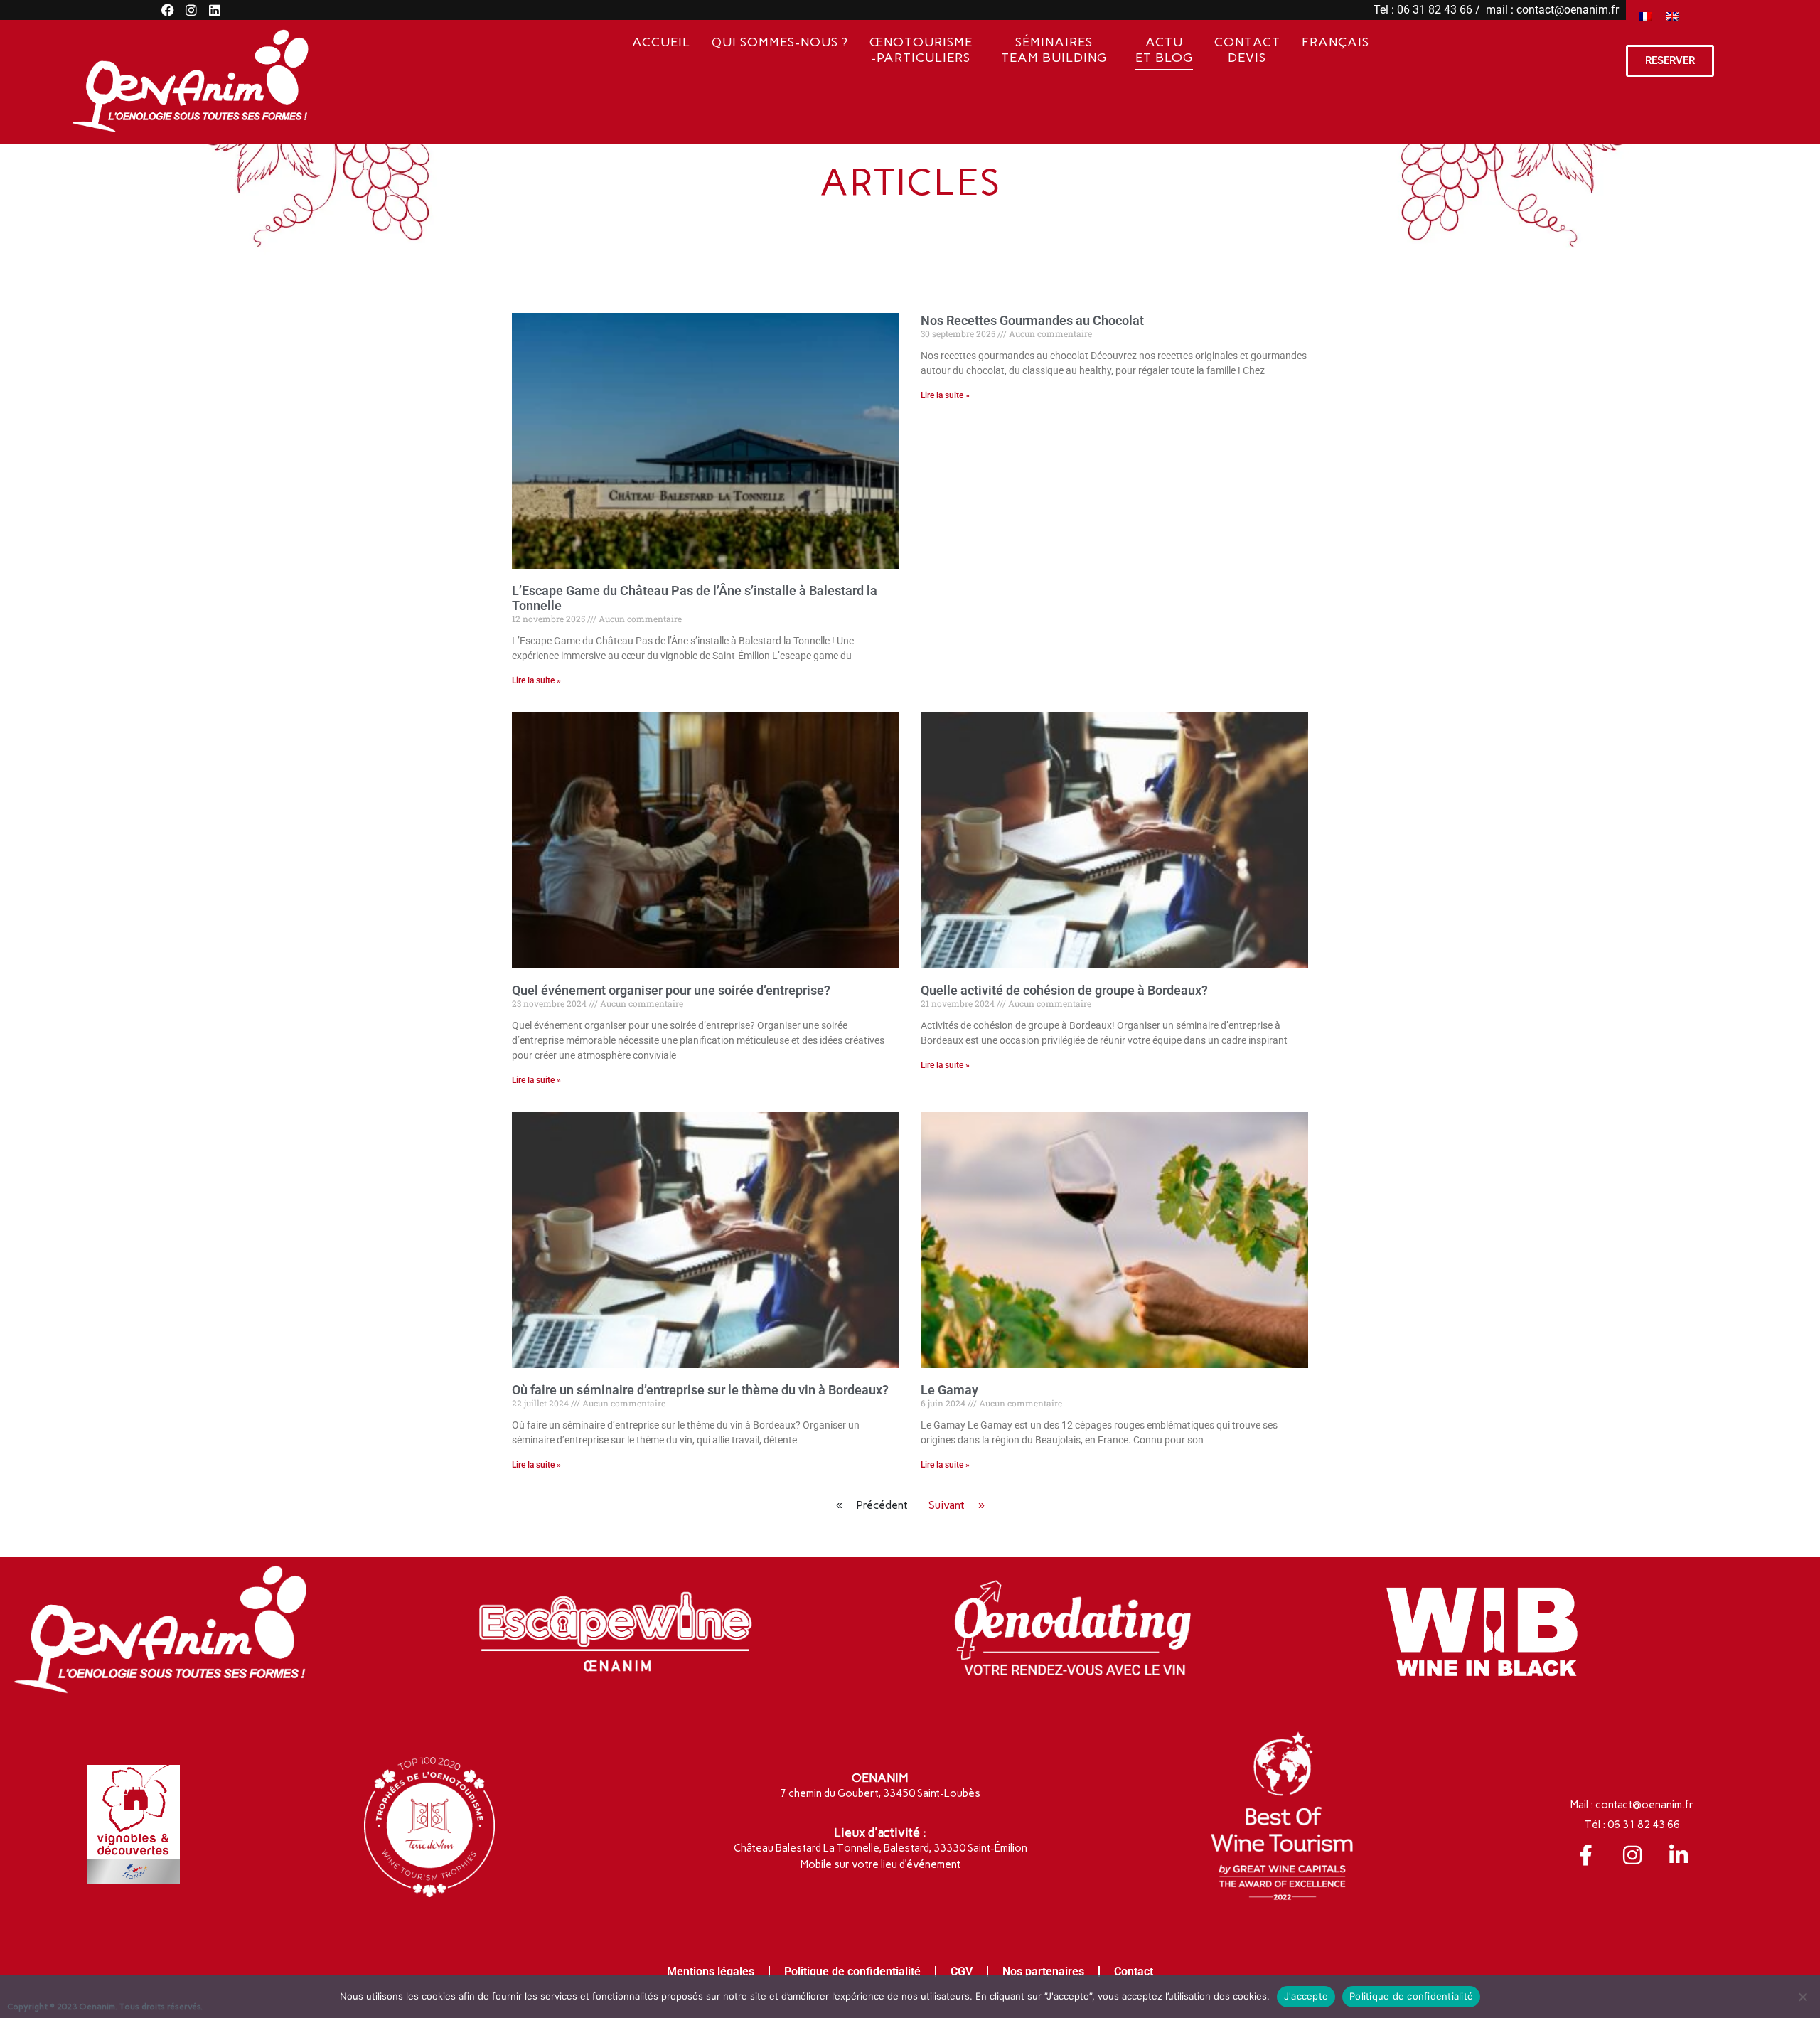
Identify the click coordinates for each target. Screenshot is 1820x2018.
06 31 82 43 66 (1644, 1825)
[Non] (1802, 1997)
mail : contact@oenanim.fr (1551, 10)
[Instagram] (191, 10)
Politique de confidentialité (852, 1971)
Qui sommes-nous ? (780, 42)
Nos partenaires (1043, 1971)
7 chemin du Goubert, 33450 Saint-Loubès (880, 1793)
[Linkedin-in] (1679, 1855)
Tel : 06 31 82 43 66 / (1428, 10)
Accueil (661, 42)
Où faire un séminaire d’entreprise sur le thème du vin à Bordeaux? (700, 1390)
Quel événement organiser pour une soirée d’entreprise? (671, 990)
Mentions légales (711, 1971)
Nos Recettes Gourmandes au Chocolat (1032, 320)
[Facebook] (168, 10)
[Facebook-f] (1586, 1855)
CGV (962, 1971)
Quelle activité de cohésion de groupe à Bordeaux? (1064, 990)
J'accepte (1306, 1996)
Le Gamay (949, 1390)
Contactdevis (1247, 50)
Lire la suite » (536, 680)
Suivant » (957, 1505)
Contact (1134, 1971)
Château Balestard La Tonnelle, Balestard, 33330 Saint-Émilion (880, 1848)
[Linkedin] (215, 10)
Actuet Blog (1164, 50)
